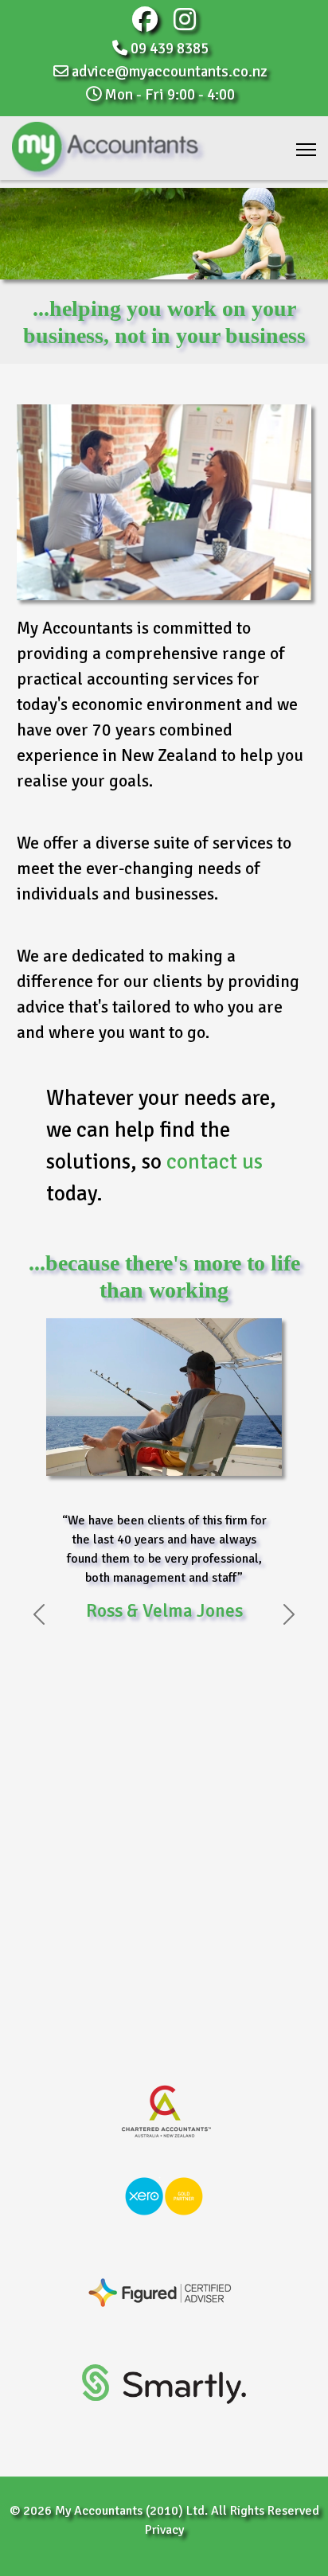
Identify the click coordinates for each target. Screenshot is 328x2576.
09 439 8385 (170, 49)
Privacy (164, 2530)
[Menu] (306, 150)
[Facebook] (145, 25)
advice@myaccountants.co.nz (170, 72)
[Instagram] (185, 25)
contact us (215, 1162)
